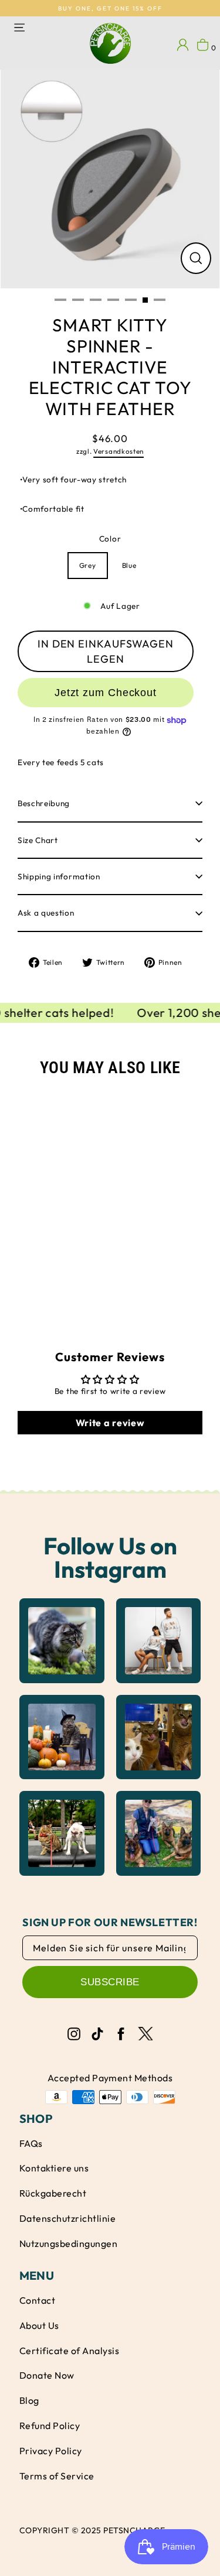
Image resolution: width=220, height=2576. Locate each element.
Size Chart (38, 840)
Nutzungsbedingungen (68, 2243)
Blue (129, 565)
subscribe (110, 1982)
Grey (88, 565)
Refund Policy (50, 2426)
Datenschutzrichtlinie (67, 2218)
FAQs (31, 2143)
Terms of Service (57, 2476)
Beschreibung (44, 803)
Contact (37, 2300)
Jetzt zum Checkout (106, 693)
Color (110, 539)
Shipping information (59, 876)
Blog (29, 2400)
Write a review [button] (110, 1423)
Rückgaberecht (53, 2193)
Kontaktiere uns (54, 2168)
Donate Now (47, 2375)
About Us (39, 2325)
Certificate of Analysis (69, 2351)
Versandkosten (119, 451)
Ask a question (46, 913)
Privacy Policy (51, 2451)
